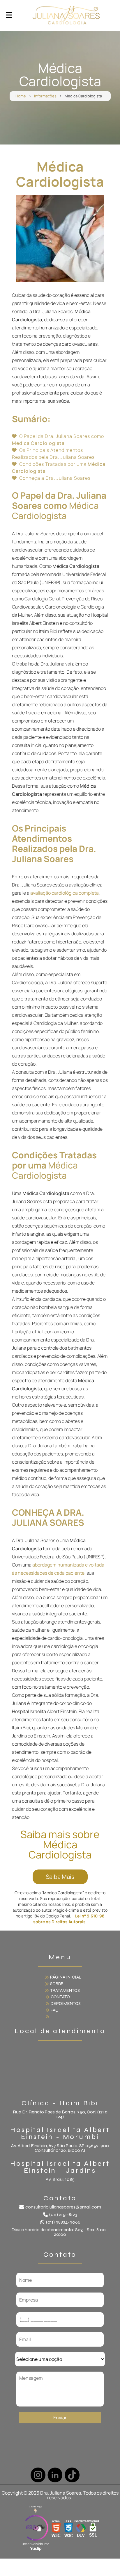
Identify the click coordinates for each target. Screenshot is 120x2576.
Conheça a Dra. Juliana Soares (55, 478)
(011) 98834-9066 (63, 2222)
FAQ (55, 2010)
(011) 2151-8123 (63, 2215)
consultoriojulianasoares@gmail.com (63, 2207)
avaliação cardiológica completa (65, 893)
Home (21, 96)
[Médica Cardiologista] (60, 239)
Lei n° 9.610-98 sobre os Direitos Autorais (69, 1919)
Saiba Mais (60, 1877)
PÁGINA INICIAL (66, 1977)
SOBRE (57, 1984)
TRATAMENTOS (65, 1990)
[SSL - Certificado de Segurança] (93, 2529)
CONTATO (60, 1997)
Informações (45, 96)
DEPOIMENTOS (66, 2004)
